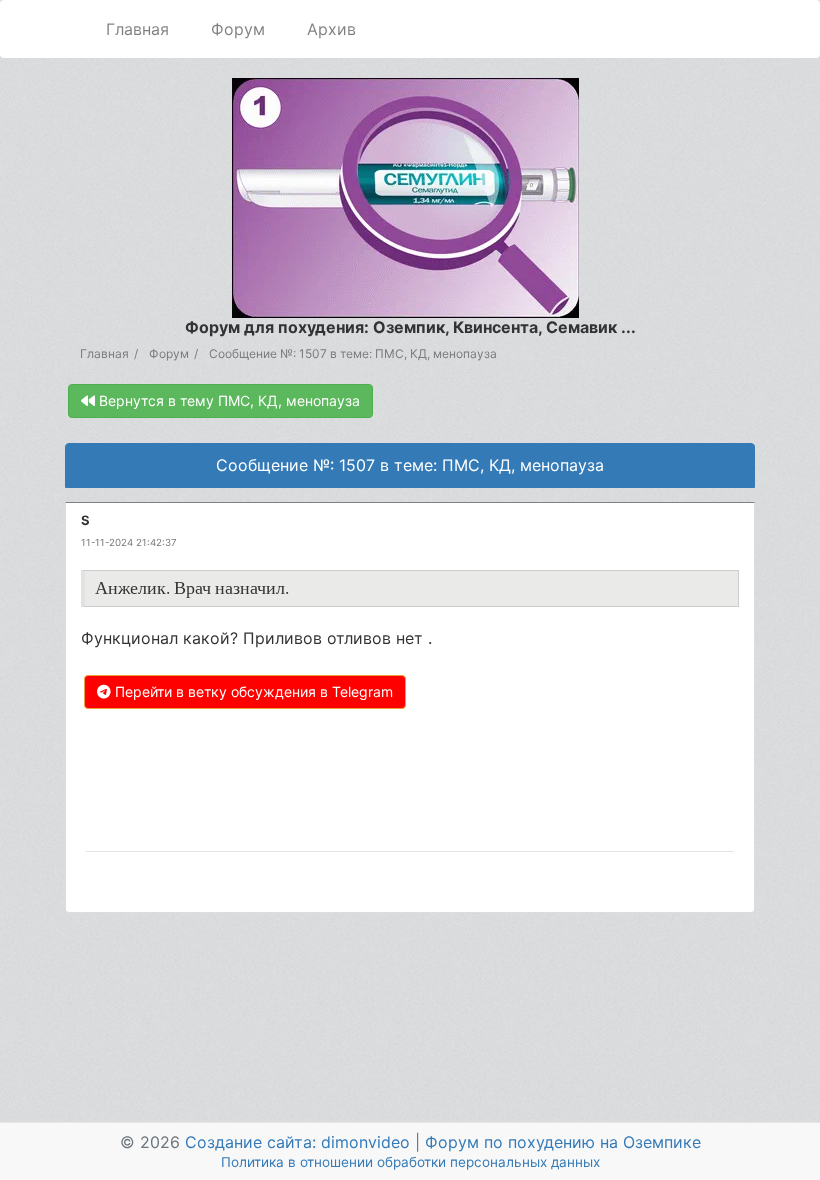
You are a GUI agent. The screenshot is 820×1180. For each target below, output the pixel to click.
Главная (137, 29)
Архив (331, 29)
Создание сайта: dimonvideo (297, 1142)
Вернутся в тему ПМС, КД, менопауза (227, 400)
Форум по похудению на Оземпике (563, 1142)
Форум (238, 29)
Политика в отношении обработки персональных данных (410, 1162)
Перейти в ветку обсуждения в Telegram (252, 691)
